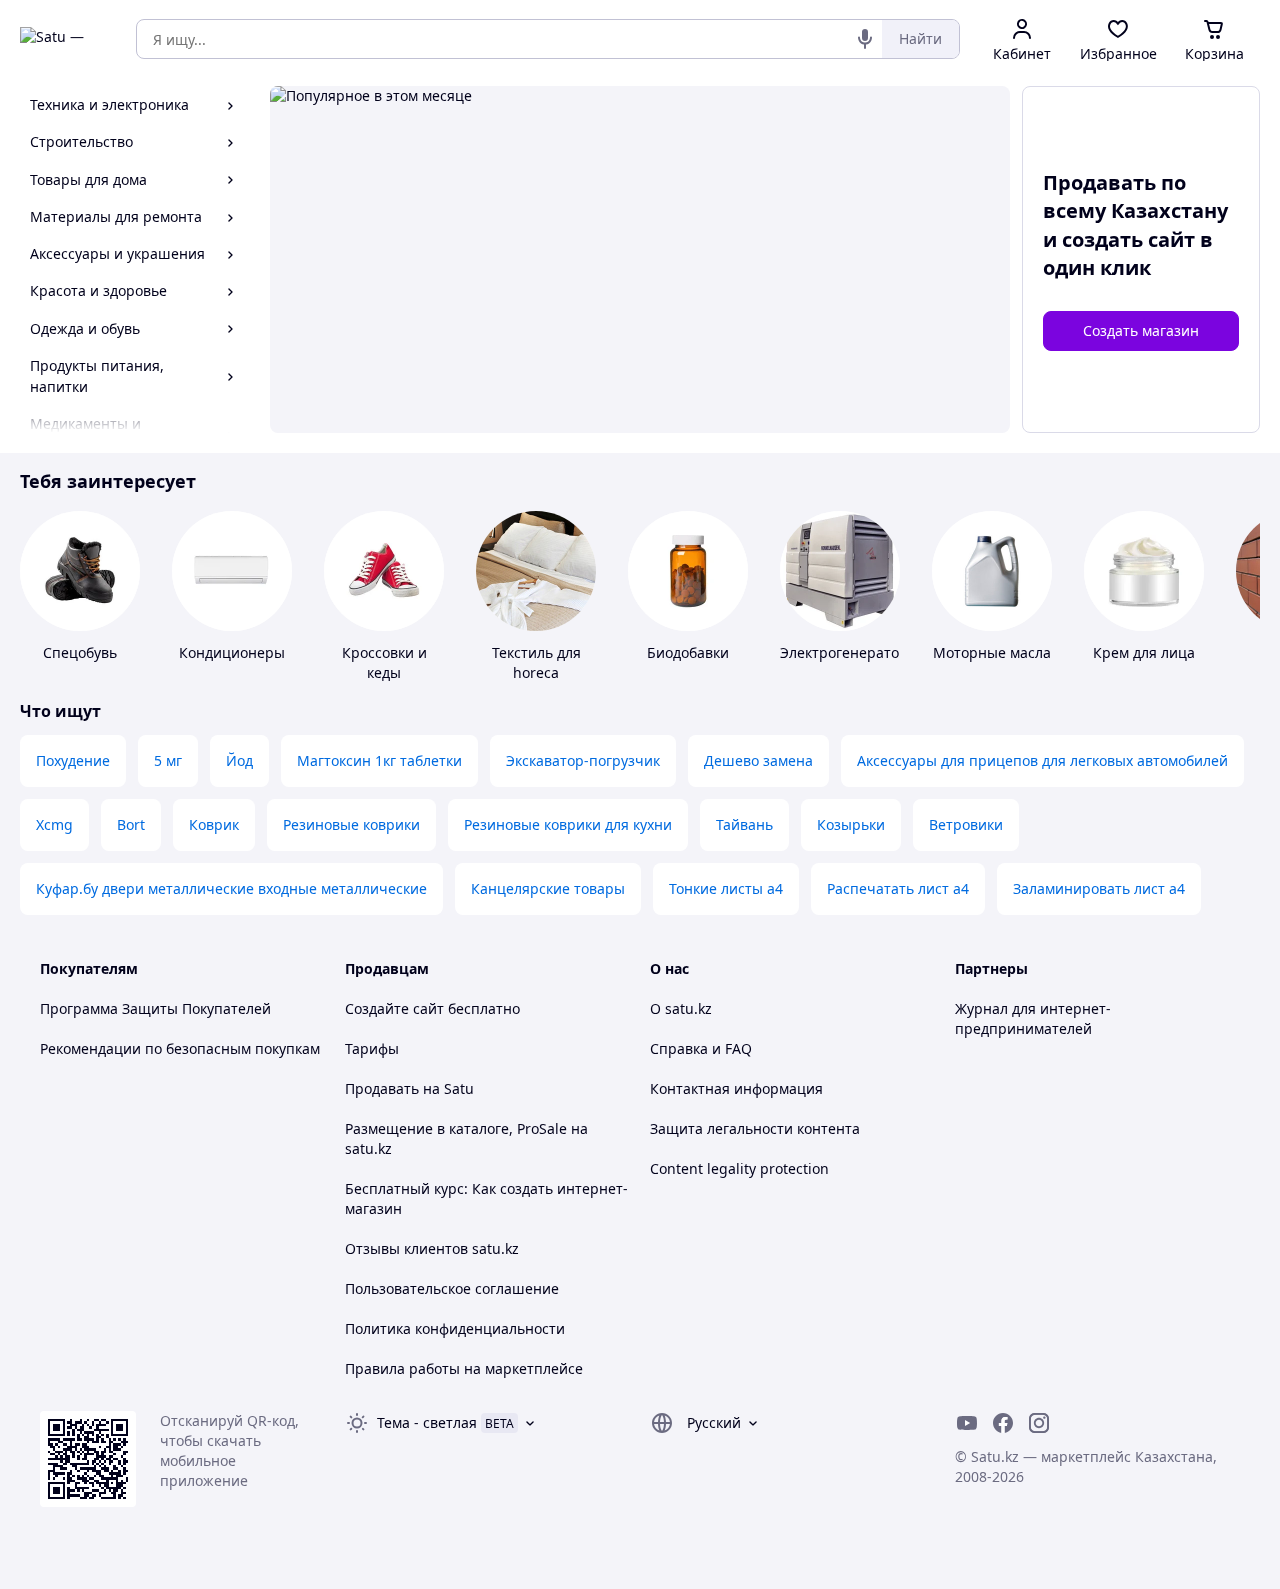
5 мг (168, 760)
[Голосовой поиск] (865, 39)
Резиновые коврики (351, 824)
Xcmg (54, 824)
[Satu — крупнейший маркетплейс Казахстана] (64, 39)
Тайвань (744, 824)
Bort (131, 824)
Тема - (427, 1422)
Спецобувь (80, 652)
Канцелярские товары (548, 888)
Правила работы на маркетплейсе (464, 1368)
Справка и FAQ (701, 1048)
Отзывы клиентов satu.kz (432, 1248)
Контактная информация (736, 1088)
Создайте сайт (394, 1008)
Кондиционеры (232, 652)
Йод (239, 760)
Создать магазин (1141, 330)
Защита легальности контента (755, 1128)
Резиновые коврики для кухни (568, 824)
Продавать (382, 1088)
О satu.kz (681, 1008)
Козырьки (851, 824)
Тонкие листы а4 (726, 888)
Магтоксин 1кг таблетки (379, 760)
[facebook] (1003, 1423)
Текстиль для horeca (536, 662)
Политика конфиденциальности (455, 1328)
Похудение (73, 760)
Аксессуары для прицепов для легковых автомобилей (1042, 760)
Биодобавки (688, 652)
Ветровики (966, 824)
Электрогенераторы (849, 652)
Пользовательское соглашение (452, 1288)
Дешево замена (758, 760)
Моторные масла (992, 652)
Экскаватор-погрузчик (583, 760)
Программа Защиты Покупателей (155, 1008)
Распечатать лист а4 (898, 888)
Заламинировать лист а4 (1099, 888)
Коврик (214, 824)
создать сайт (1128, 239)
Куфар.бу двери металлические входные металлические (231, 888)
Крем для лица (1144, 652)
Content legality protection (739, 1168)
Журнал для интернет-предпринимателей (1033, 1018)
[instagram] (1039, 1423)
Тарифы (372, 1048)
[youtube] (967, 1423)
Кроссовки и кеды (384, 662)
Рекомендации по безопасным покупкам (180, 1048)
